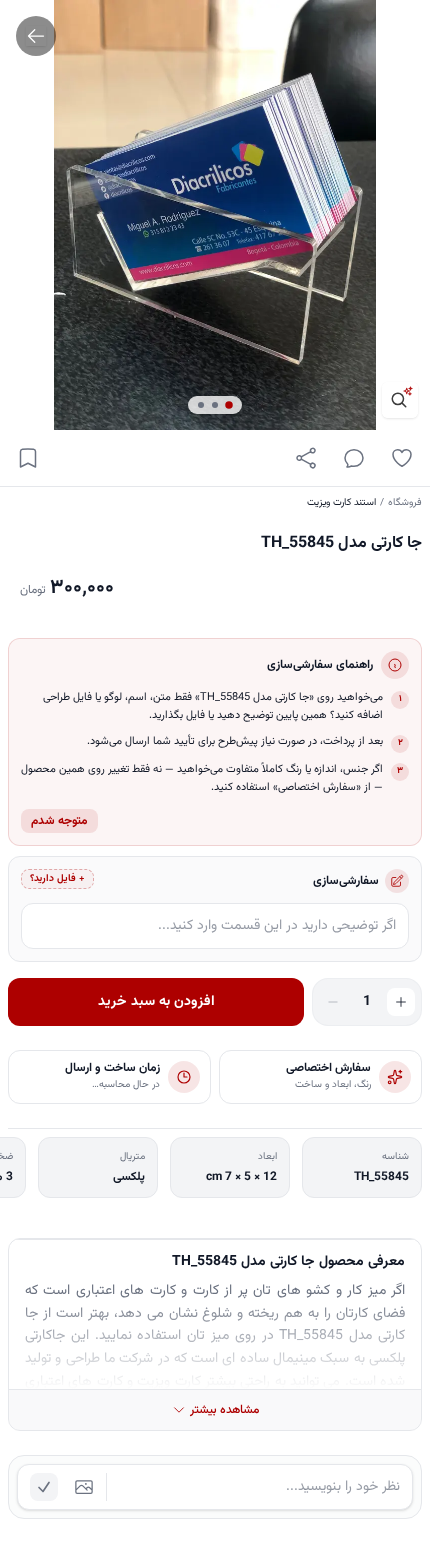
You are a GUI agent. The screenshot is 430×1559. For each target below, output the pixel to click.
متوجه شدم (59, 821)
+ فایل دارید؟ (57, 878)
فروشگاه (405, 502)
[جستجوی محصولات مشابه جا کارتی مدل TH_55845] (400, 400)
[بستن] (30, 1462)
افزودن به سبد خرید (156, 1002)
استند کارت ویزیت (341, 502)
